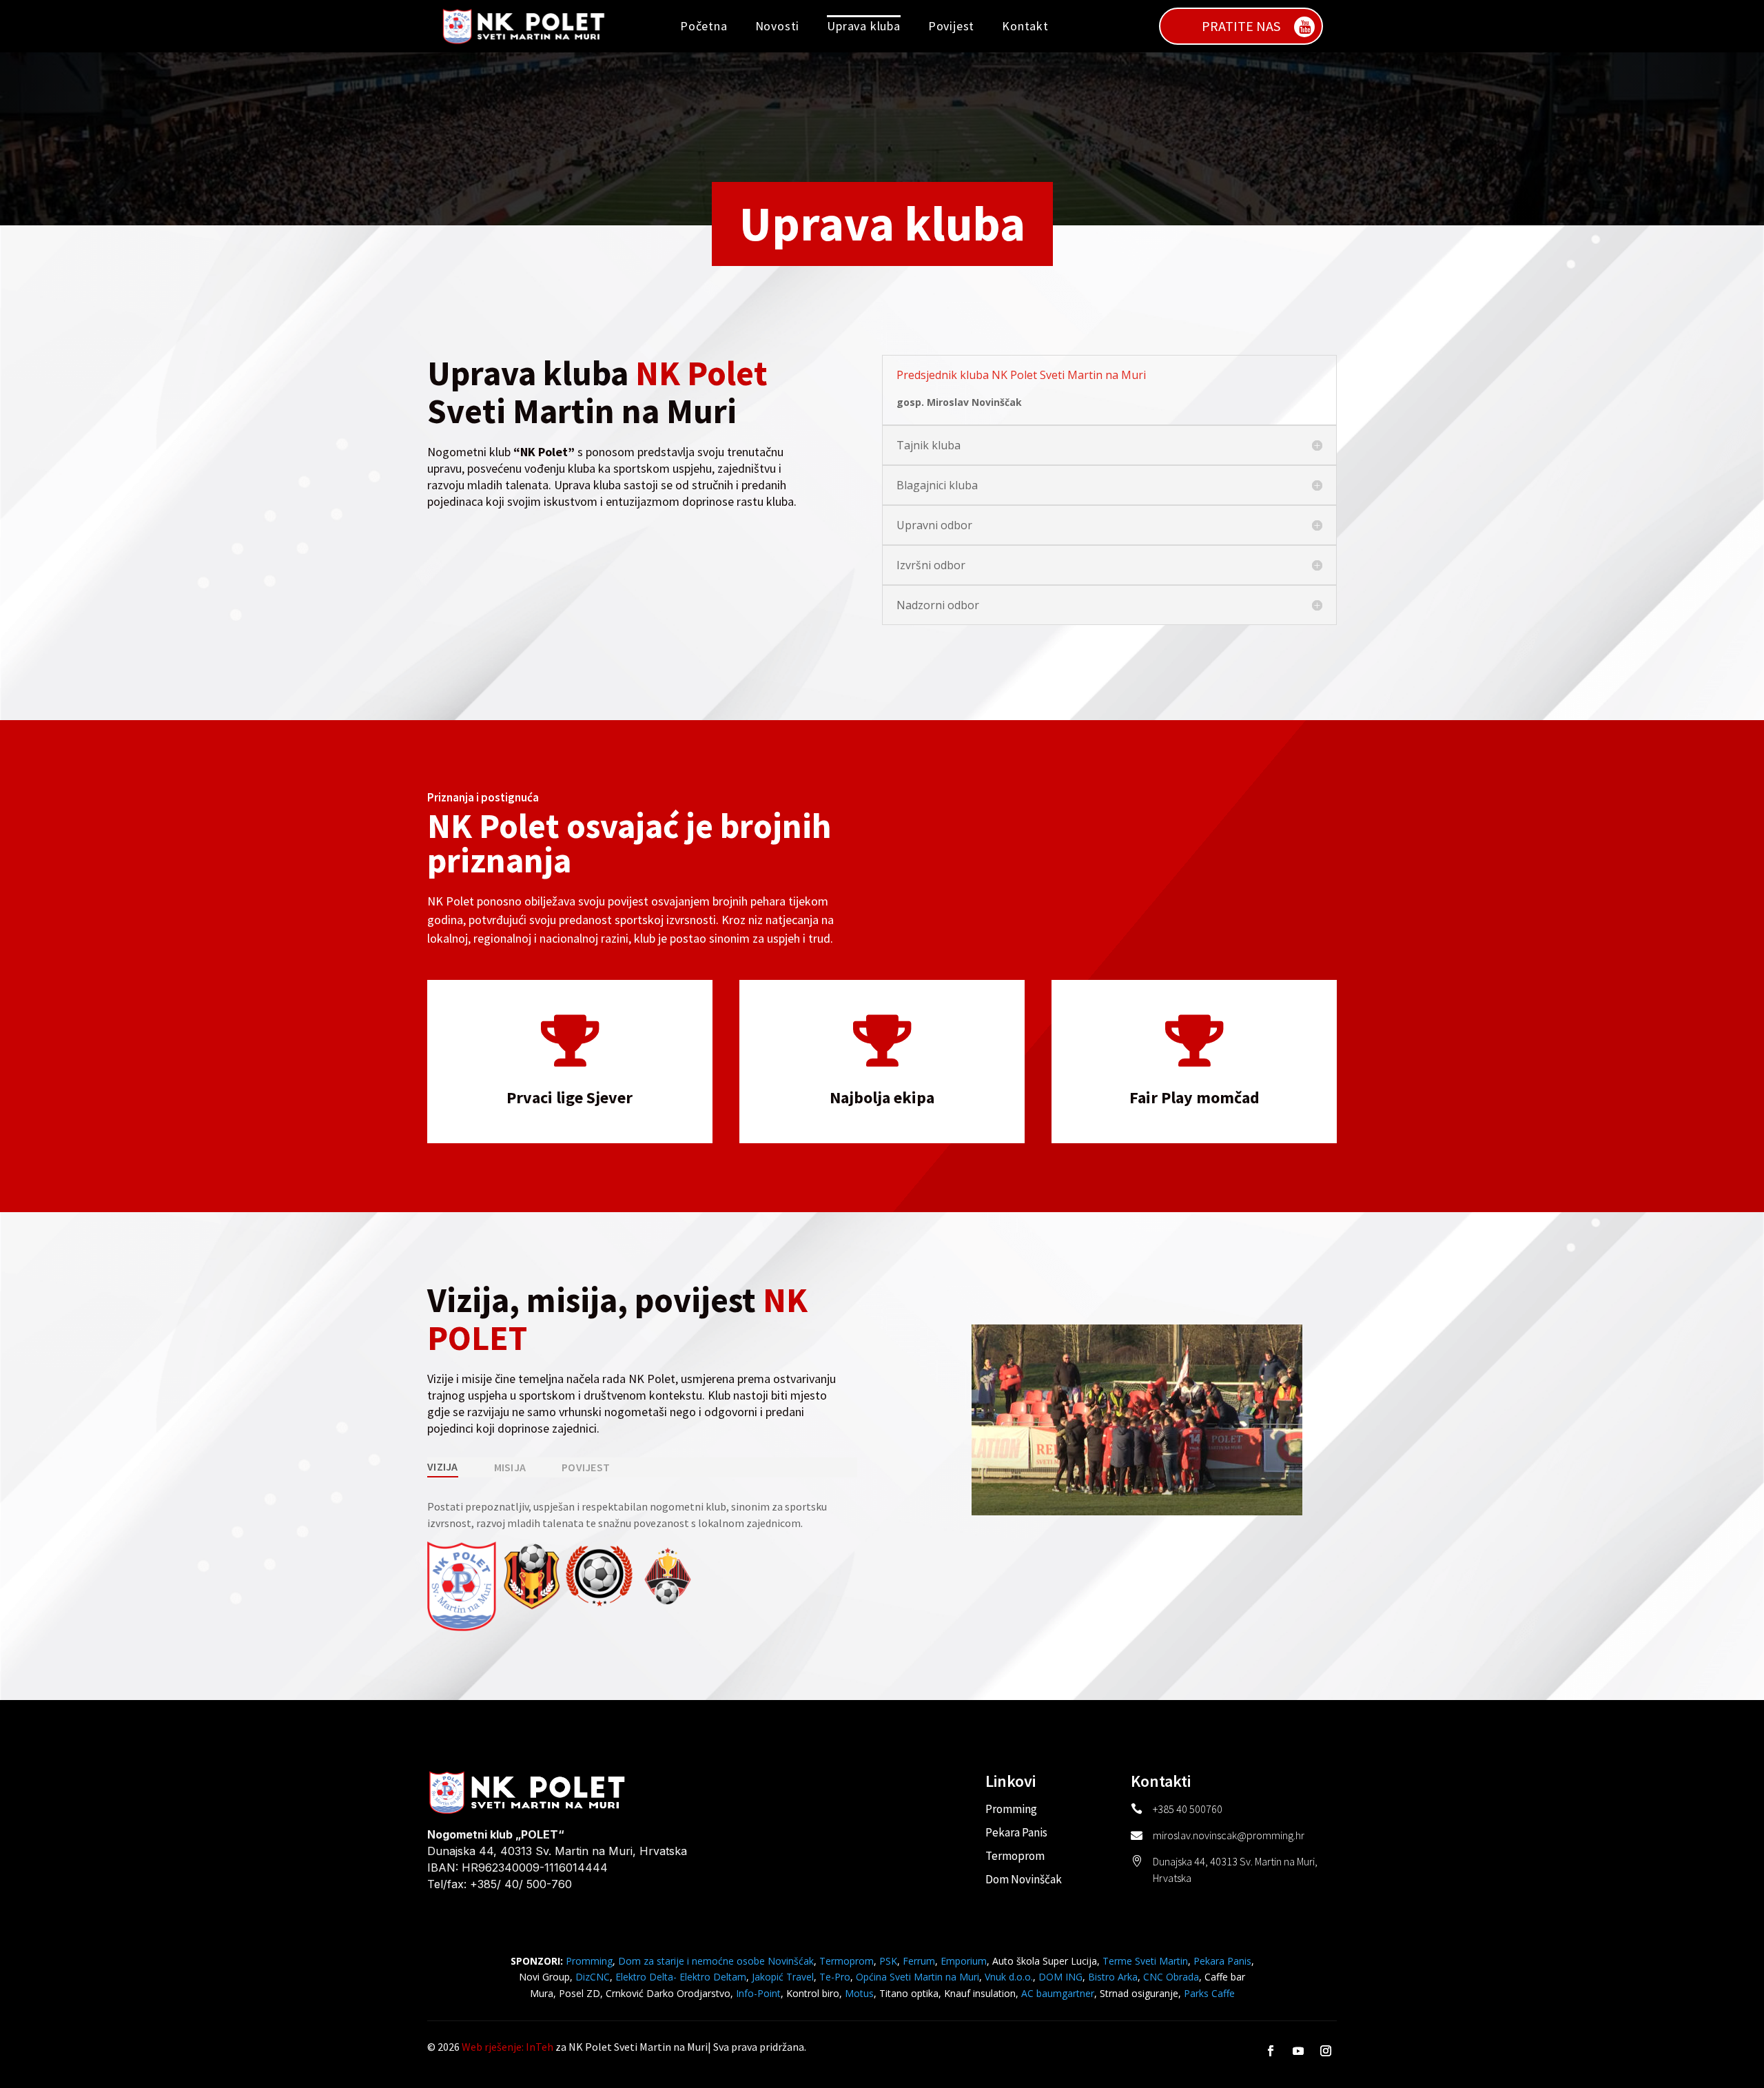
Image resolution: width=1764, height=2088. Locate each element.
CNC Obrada (1171, 1977)
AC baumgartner (1058, 1993)
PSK (888, 1961)
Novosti (778, 26)
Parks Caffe (1209, 1993)
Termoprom (1015, 1856)
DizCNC (593, 1977)
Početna (704, 26)
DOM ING (1060, 1977)
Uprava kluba (864, 26)
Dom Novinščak (1024, 1879)
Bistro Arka (1113, 1977)
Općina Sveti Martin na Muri (917, 1977)
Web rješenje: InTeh (507, 2047)
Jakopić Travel (783, 1977)
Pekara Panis (1016, 1832)
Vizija (443, 1466)
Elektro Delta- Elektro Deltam (681, 1977)
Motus (859, 1993)
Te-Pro (835, 1977)
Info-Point (757, 1993)
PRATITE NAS (1241, 26)
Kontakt (1025, 26)
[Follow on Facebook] (1271, 2051)
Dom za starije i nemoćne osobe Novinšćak (716, 1961)
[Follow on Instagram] (1326, 2051)
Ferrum (919, 1961)
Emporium (964, 1961)
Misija (510, 1467)
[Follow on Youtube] (1298, 2051)
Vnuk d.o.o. (1009, 1977)
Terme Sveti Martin (1145, 1961)
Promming (1011, 1809)
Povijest (951, 26)
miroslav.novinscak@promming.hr (1229, 1835)
